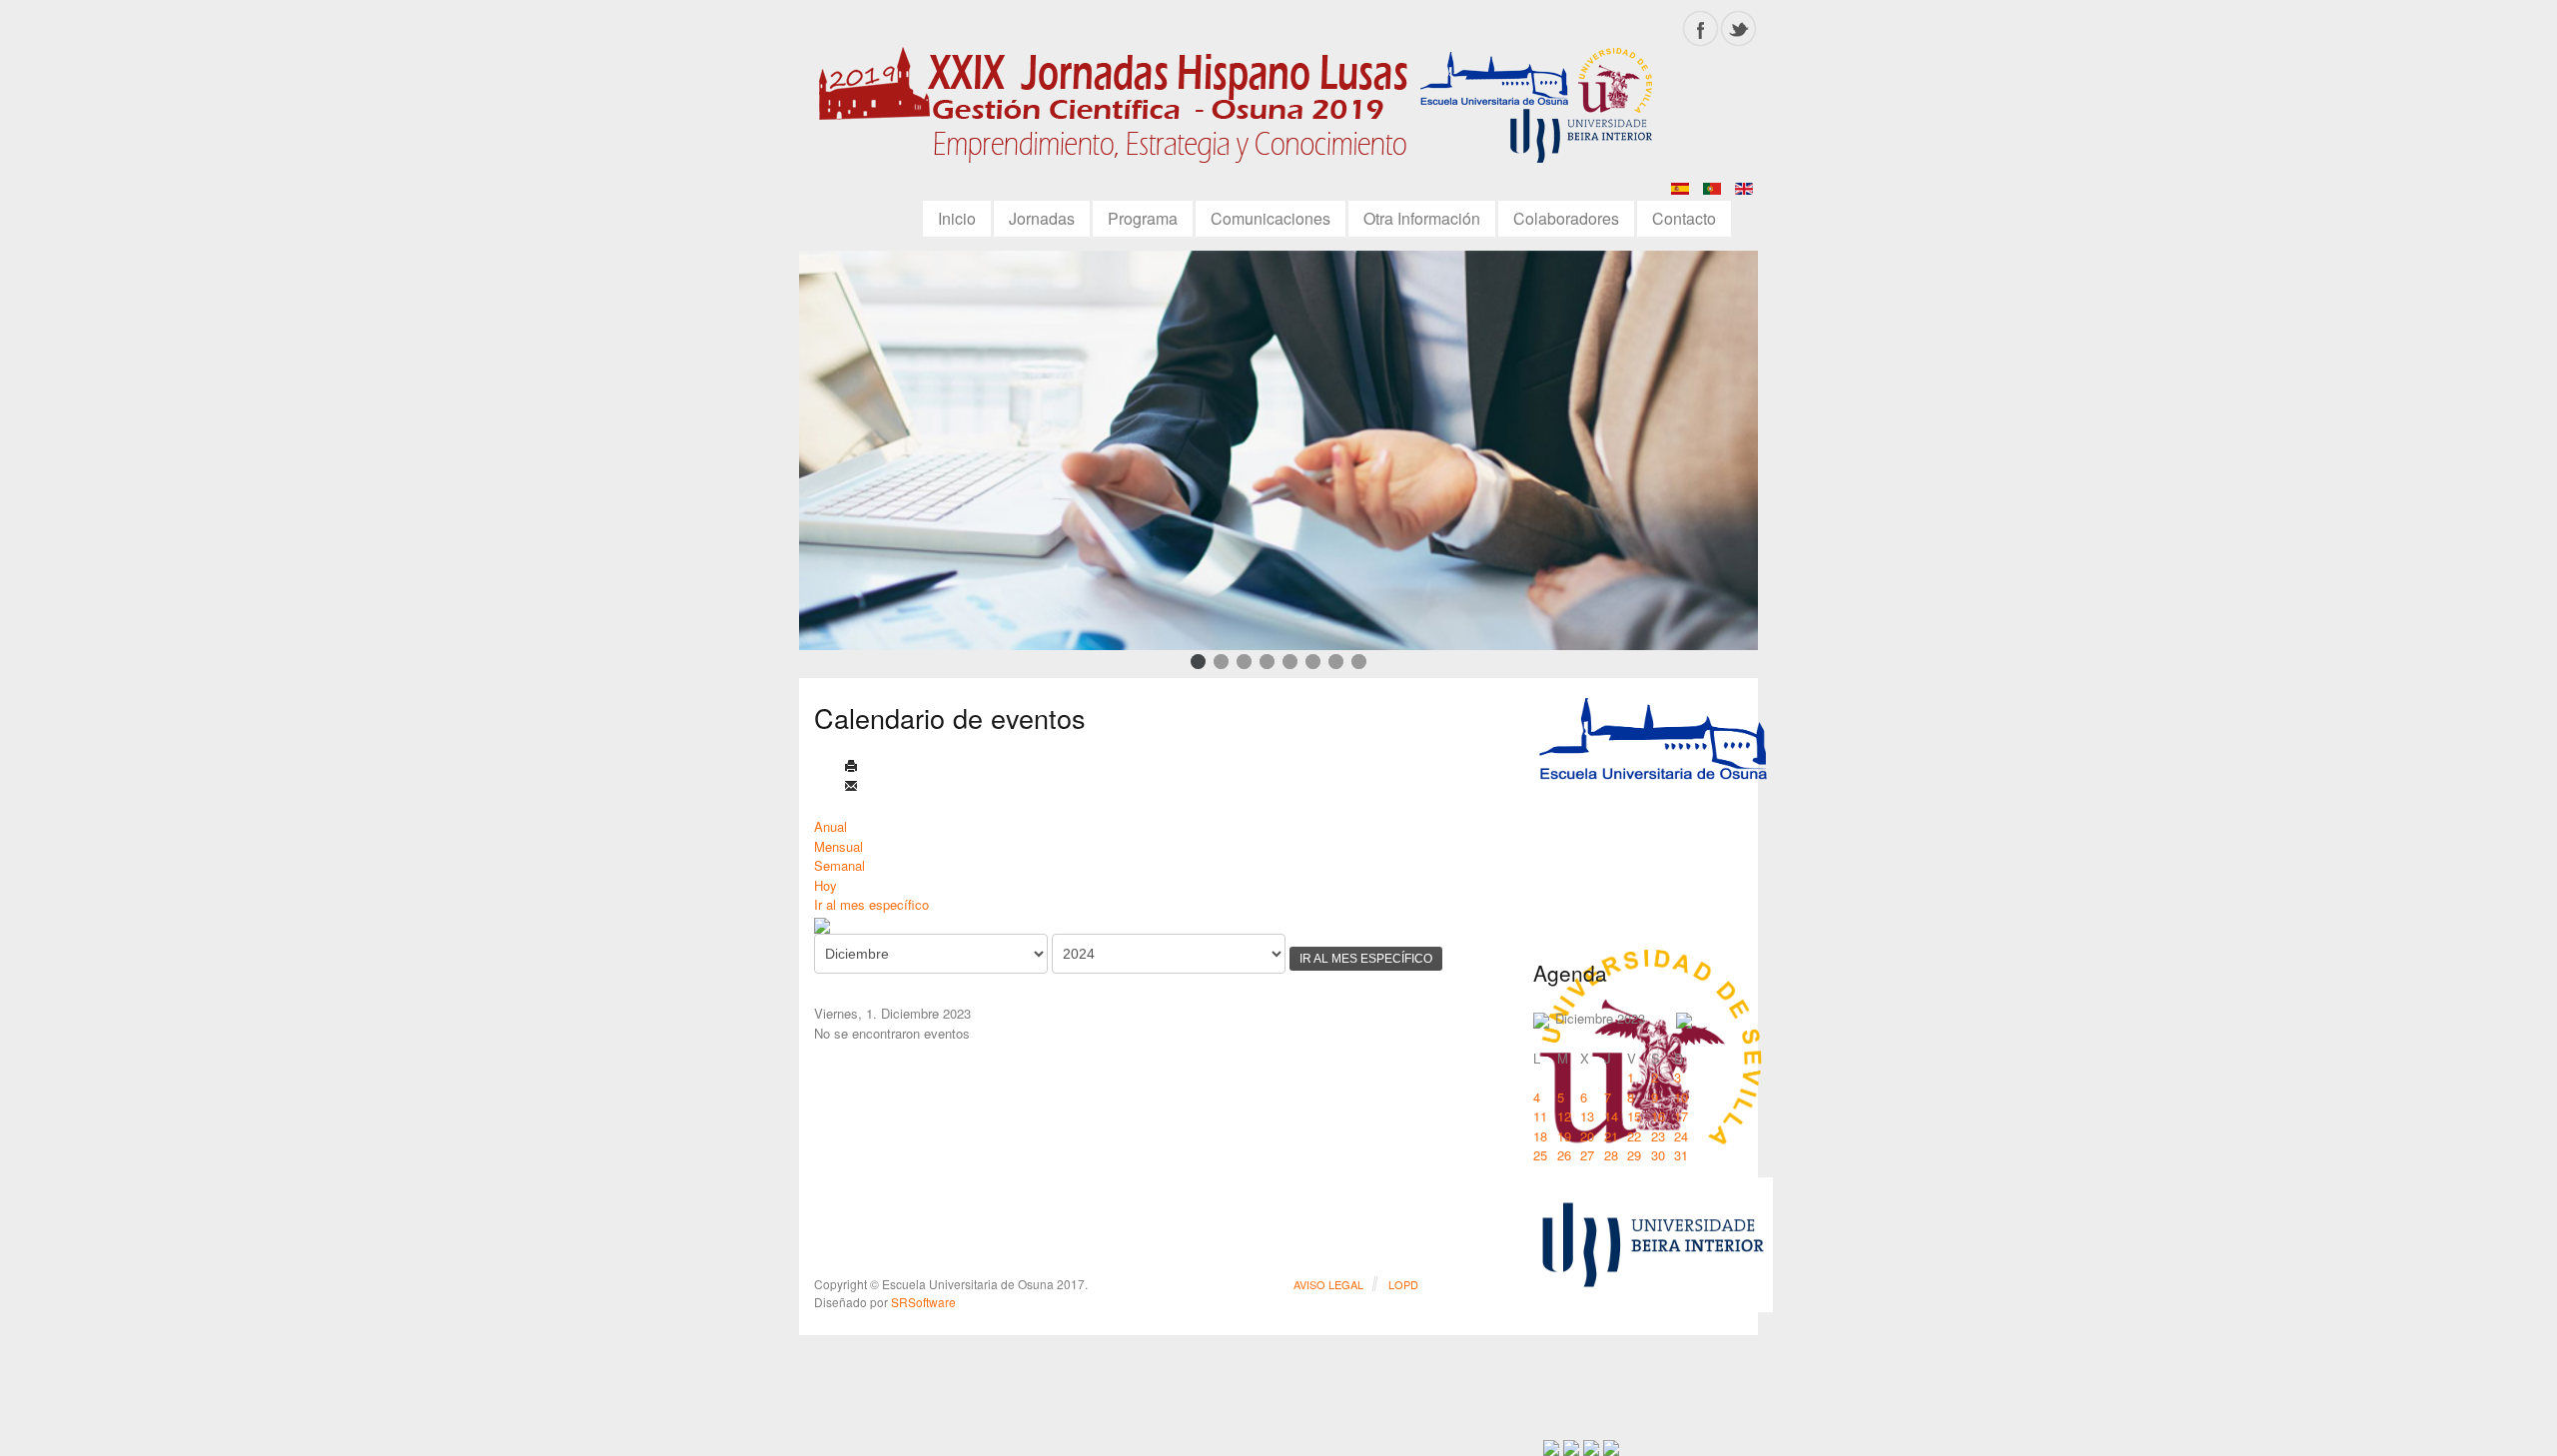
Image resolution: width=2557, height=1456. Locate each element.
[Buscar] (822, 924)
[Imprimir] (851, 767)
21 (1611, 1136)
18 (1540, 1136)
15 (1634, 1116)
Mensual (839, 846)
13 (1587, 1116)
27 (1587, 1155)
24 (1681, 1136)
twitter (1738, 28)
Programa (1143, 218)
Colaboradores (1566, 218)
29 (1634, 1155)
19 (1564, 1136)
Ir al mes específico (871, 904)
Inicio (957, 218)
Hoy (826, 885)
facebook (1701, 28)
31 (1681, 1155)
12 (1564, 1116)
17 (1681, 1116)
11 (1540, 1116)
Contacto (1684, 218)
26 (1564, 1155)
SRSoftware (923, 1302)
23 (1658, 1136)
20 (1587, 1136)
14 (1611, 1116)
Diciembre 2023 (1600, 1018)
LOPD (1403, 1284)
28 (1611, 1155)
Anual (831, 826)
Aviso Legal (1328, 1284)
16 (1658, 1116)
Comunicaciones (1271, 218)
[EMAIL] (851, 787)
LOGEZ (1244, 112)
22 (1634, 1136)
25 (1540, 1155)
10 (1681, 1097)
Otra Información (1422, 218)
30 (1658, 1155)
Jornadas (1042, 218)
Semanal (840, 865)
